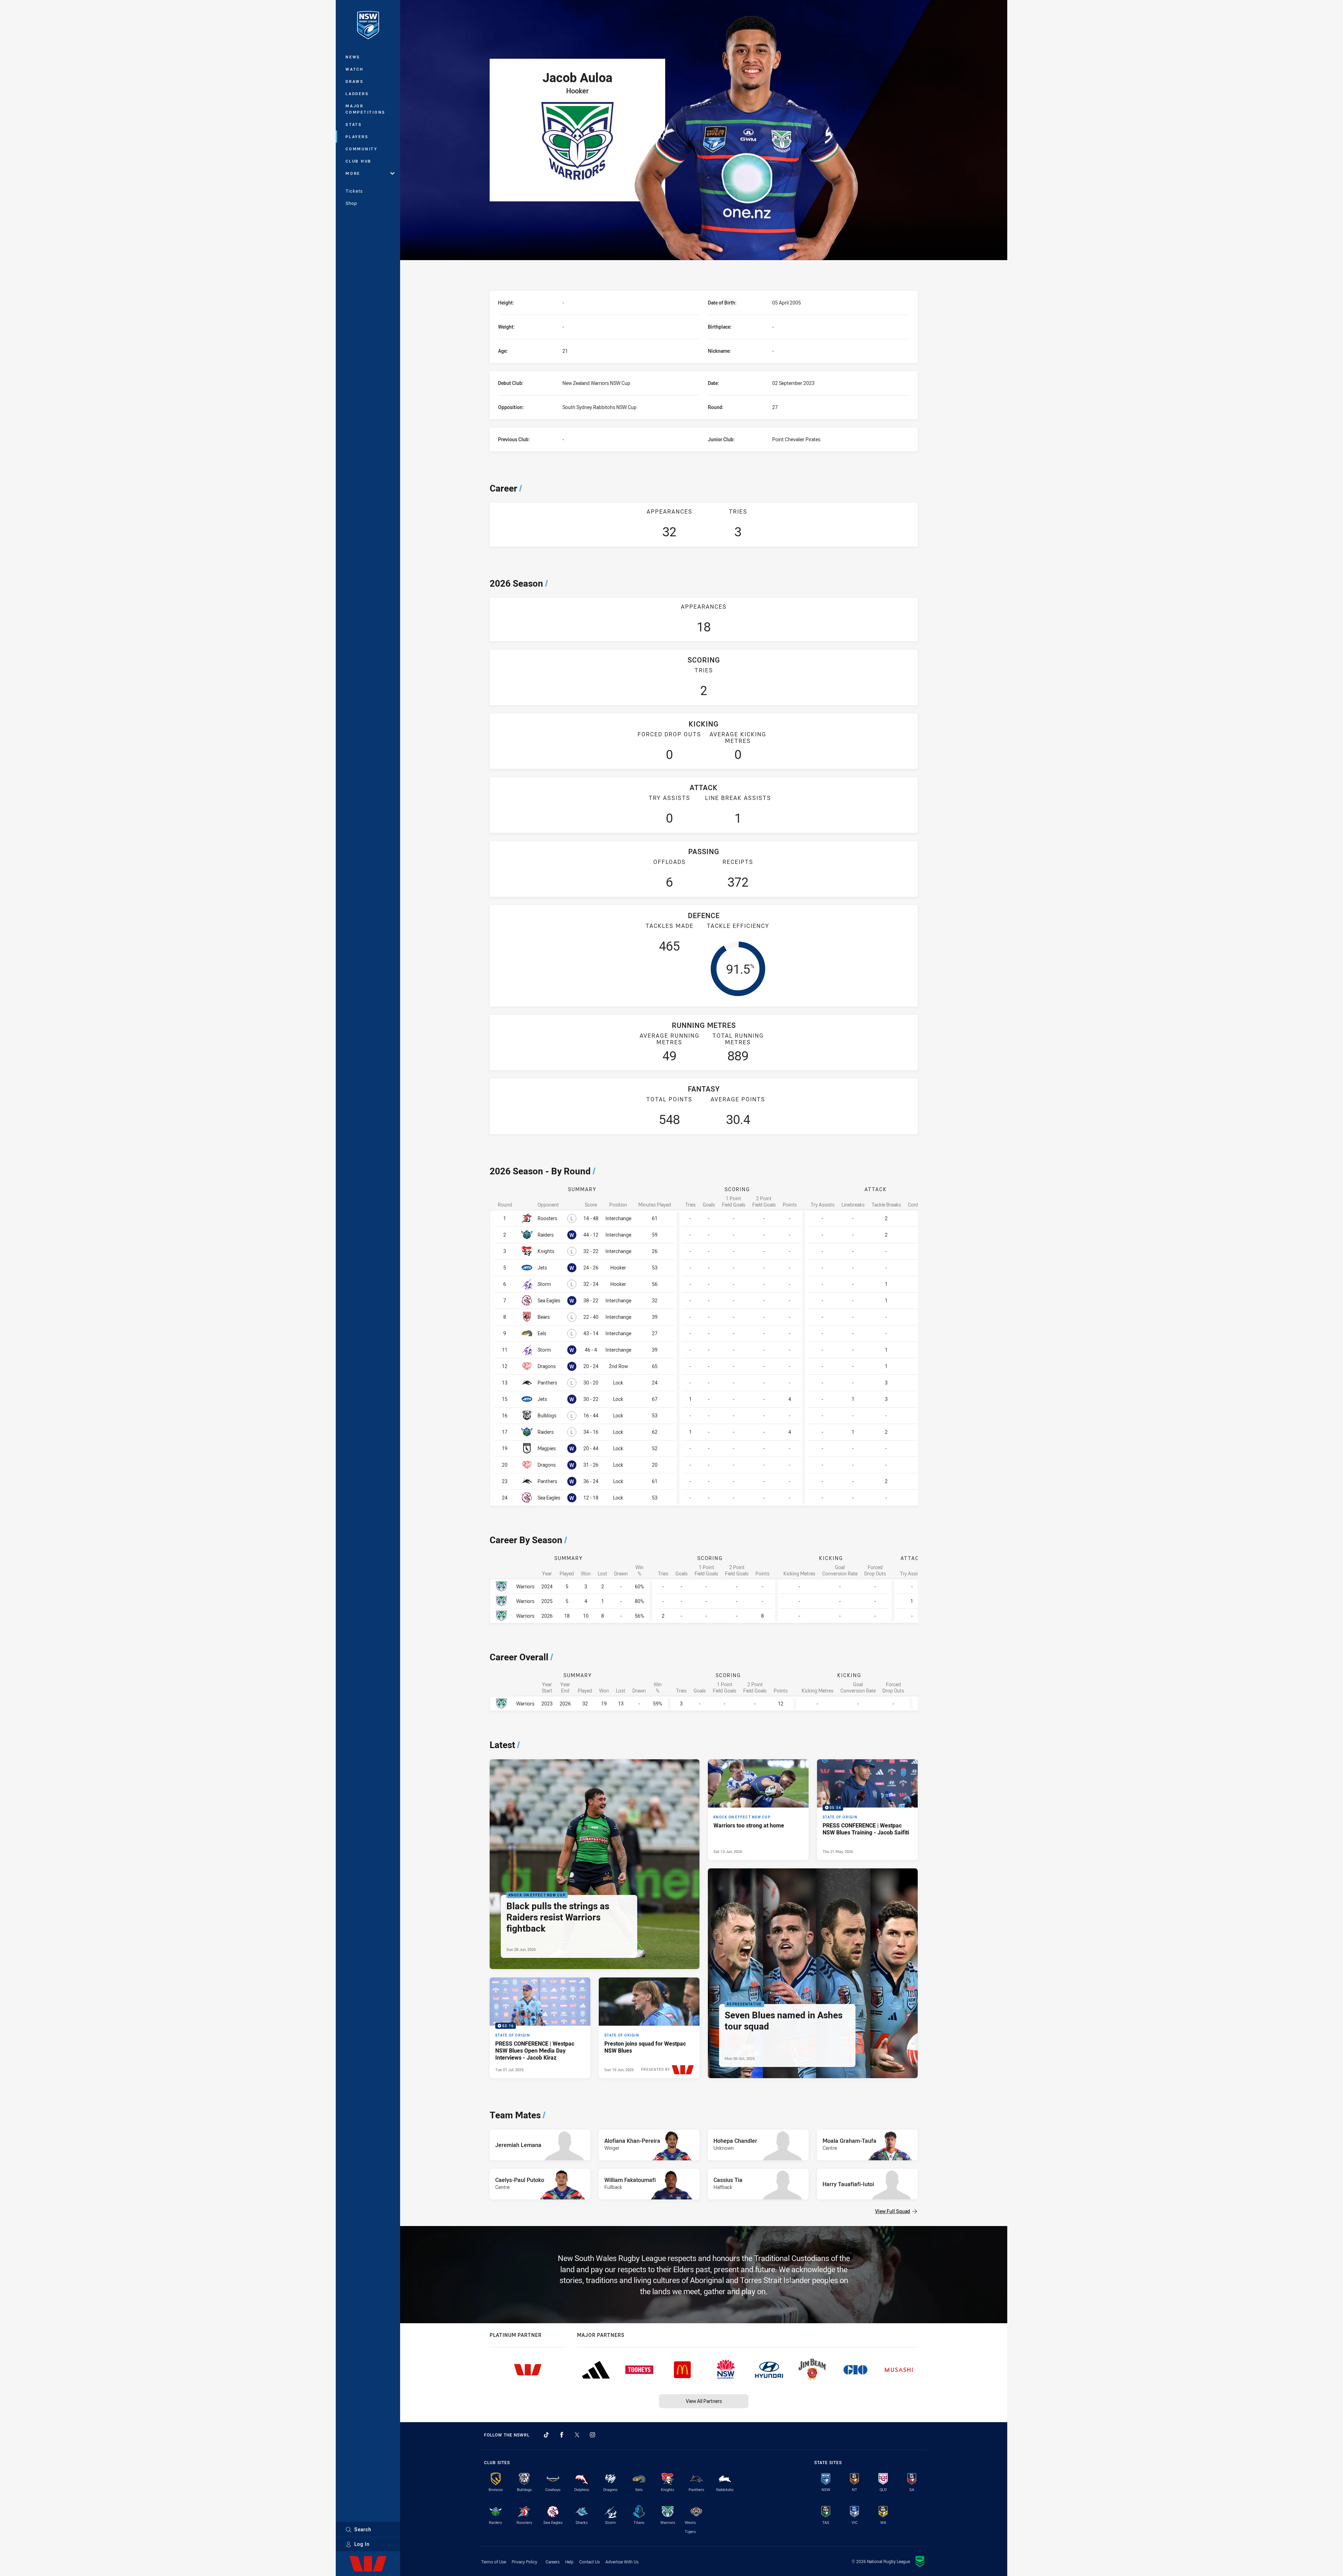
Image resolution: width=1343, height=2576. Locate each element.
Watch (355, 69)
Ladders (357, 94)
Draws (355, 81)
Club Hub (358, 161)
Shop (351, 203)
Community (362, 149)
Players (357, 137)
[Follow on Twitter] (577, 2435)
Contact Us (589, 2562)
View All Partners (704, 2401)
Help (569, 2562)
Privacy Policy (524, 2562)
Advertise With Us (622, 2562)
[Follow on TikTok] (546, 2435)
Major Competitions (365, 109)
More (353, 173)
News (353, 57)
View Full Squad (893, 2211)
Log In (362, 2544)
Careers (553, 2562)
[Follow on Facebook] (562, 2435)
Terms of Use (494, 2562)
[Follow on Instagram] (592, 2435)
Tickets (354, 191)
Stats (354, 124)
